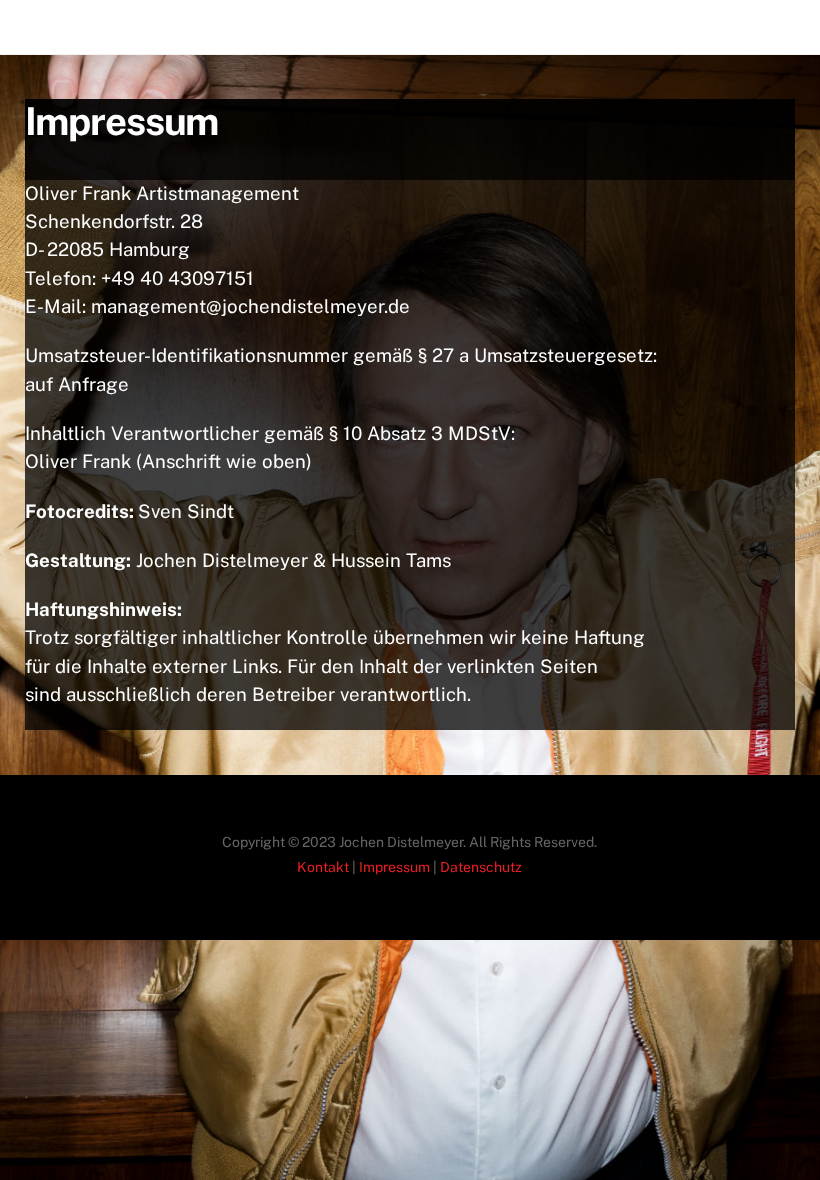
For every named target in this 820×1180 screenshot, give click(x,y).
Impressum (394, 867)
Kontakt (323, 867)
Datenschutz (481, 867)
